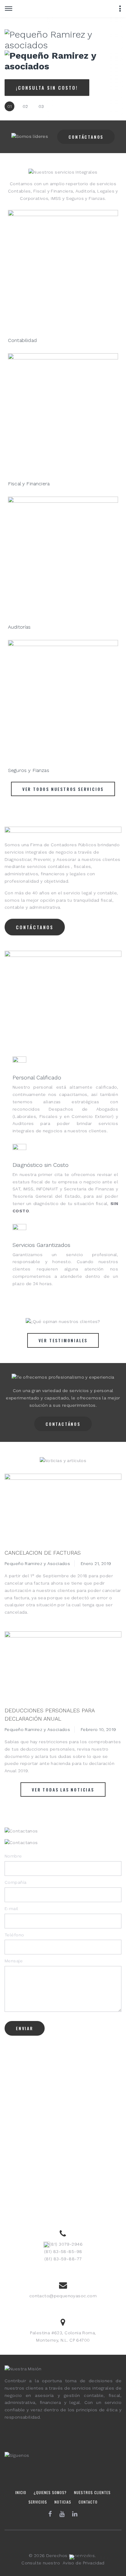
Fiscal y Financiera (29, 484)
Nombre (13, 1856)
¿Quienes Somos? (50, 2492)
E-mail (11, 1909)
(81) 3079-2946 (66, 2244)
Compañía (15, 1882)
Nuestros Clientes (92, 2492)
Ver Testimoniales (63, 1340)
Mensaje (14, 1961)
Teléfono (14, 1935)
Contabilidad (22, 340)
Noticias (63, 2502)
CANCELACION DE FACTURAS (43, 1553)
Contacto (88, 2502)
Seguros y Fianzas (29, 770)
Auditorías (19, 627)
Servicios (38, 2502)
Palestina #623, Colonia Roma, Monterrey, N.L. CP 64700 (63, 2336)
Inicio (21, 2492)
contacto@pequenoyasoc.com (63, 2296)
